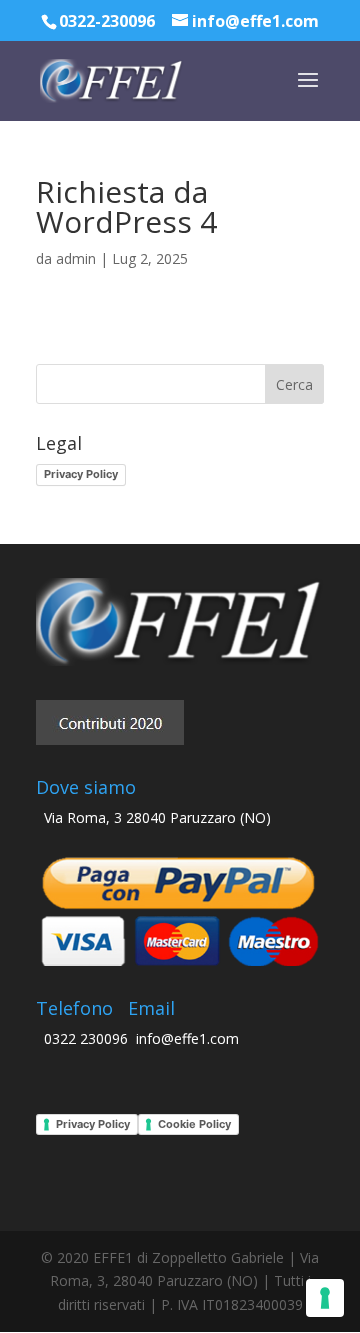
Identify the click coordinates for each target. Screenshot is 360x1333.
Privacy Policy (81, 474)
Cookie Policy (194, 1124)
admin (76, 258)
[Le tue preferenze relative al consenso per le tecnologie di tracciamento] (325, 1298)
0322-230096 (107, 21)
